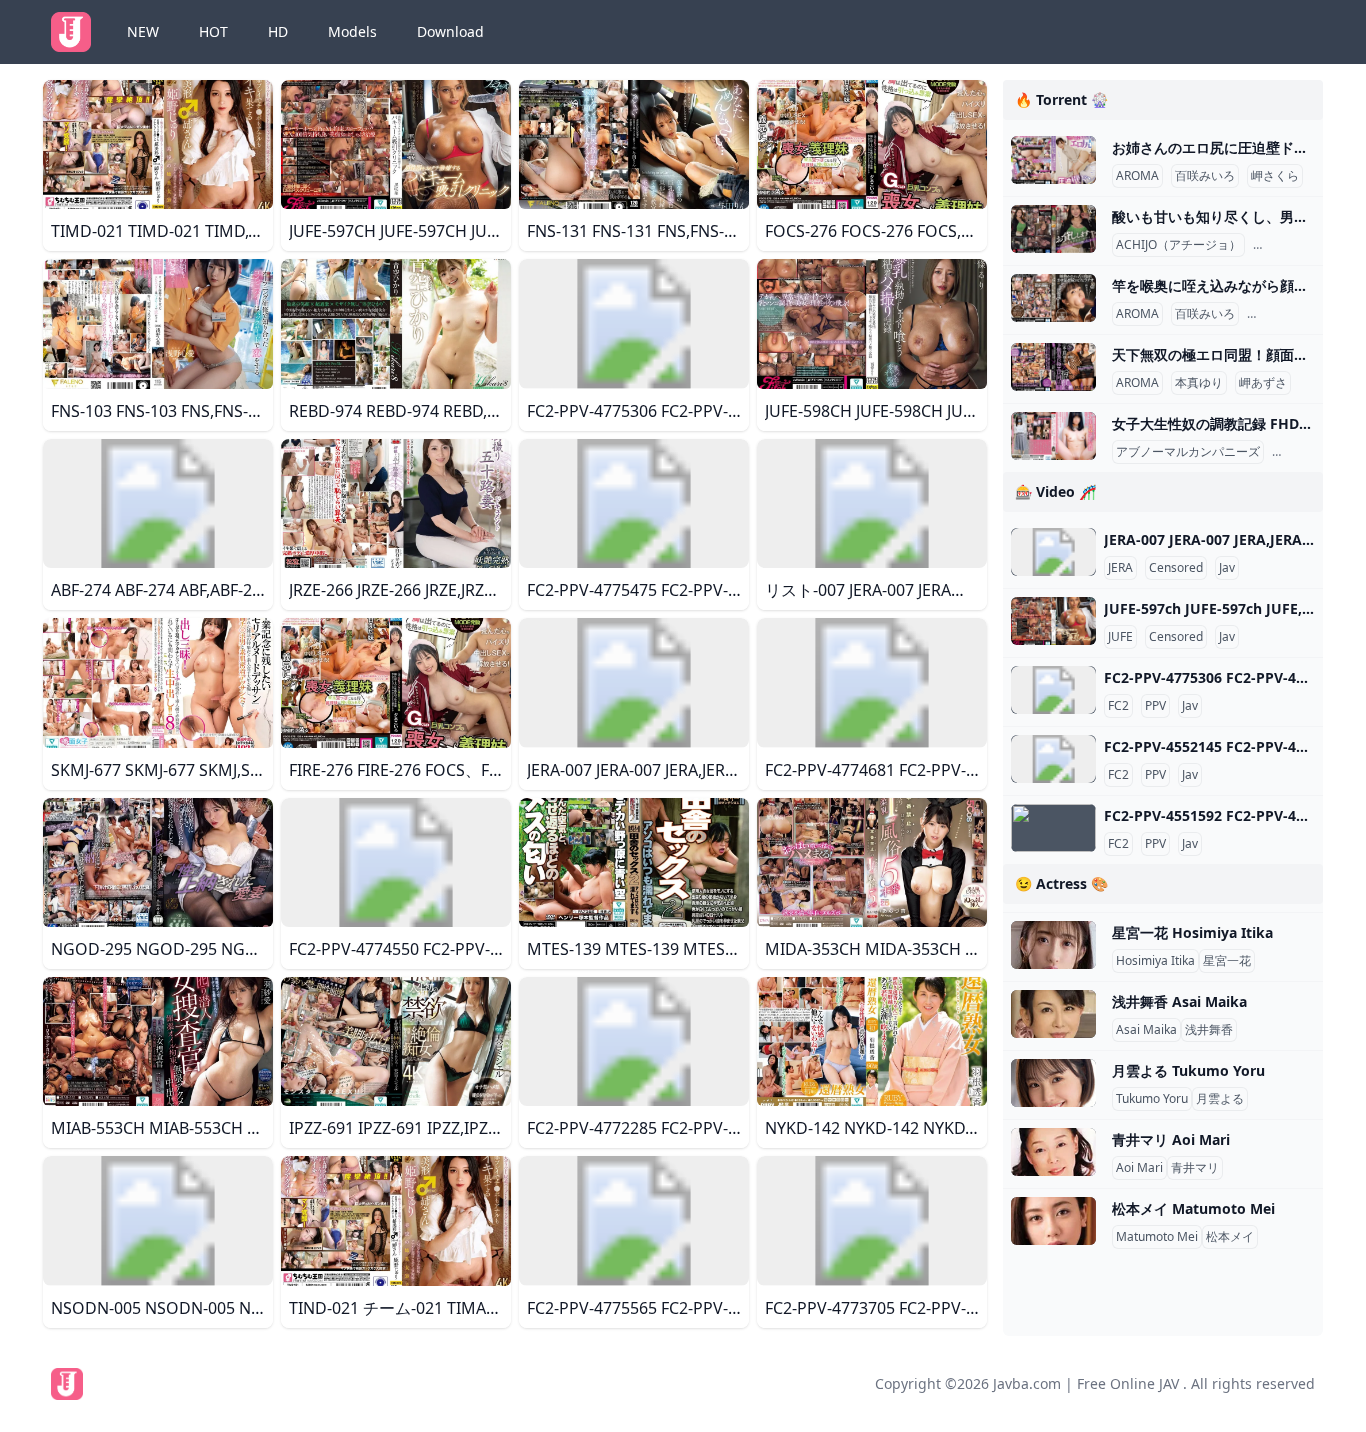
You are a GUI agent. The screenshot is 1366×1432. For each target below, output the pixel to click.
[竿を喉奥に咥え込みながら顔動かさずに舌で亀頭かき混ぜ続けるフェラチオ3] (1053, 298)
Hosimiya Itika (1155, 961)
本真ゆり (1199, 383)
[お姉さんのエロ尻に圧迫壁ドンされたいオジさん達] (1053, 160)
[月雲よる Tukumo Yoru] (1053, 1083)
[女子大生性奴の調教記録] (1053, 436)
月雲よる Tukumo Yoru (1188, 1070)
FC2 (1118, 706)
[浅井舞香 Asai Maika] (1053, 1014)
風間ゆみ (1281, 245)
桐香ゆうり (1281, 314)
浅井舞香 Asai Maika (1179, 1001)
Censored (1176, 568)
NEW (143, 31)
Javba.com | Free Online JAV (1086, 1383)
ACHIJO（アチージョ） (1178, 245)
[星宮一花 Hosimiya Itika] (1053, 945)
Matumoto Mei (1157, 1237)
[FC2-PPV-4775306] (1053, 690)
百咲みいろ (1205, 176)
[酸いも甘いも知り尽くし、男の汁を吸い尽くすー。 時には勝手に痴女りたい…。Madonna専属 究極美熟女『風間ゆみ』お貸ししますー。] (1053, 229)
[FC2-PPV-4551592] (1053, 828)
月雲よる (1220, 1099)
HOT (213, 31)
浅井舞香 (1209, 1030)
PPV (1155, 706)
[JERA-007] (1053, 552)
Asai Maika (1146, 1030)
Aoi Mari (1139, 1168)
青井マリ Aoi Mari (1171, 1139)
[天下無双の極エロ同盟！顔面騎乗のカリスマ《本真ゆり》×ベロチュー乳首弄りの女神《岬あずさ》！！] (1053, 367)
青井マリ (1195, 1168)
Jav (1227, 568)
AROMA (1137, 176)
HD (278, 31)
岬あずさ (1263, 383)
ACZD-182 (1304, 452)
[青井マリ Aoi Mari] (1053, 1152)
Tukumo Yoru (1152, 1099)
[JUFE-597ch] (1053, 621)
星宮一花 (1227, 961)
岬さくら (1275, 176)
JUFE (1120, 637)
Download (450, 31)
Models (352, 31)
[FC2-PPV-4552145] (1053, 759)
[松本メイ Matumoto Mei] (1053, 1221)
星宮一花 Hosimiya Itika (1192, 932)
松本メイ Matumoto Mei (1193, 1208)
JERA (1120, 568)
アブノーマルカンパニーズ (1188, 452)
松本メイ (1230, 1237)
